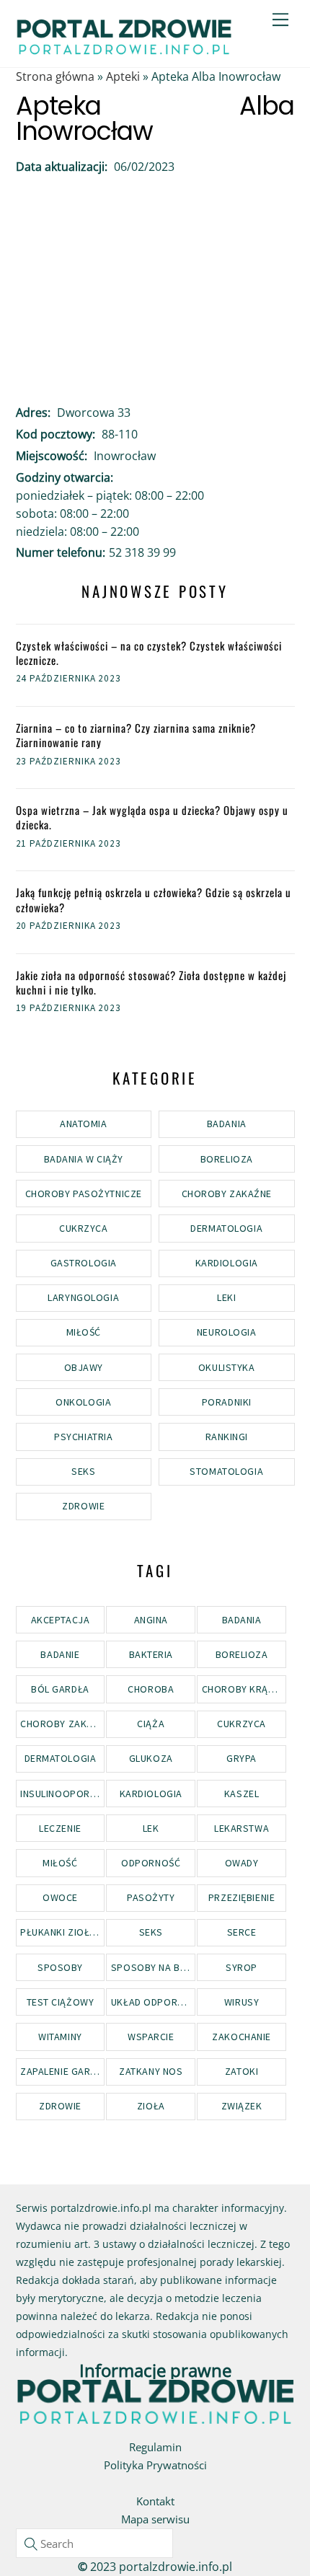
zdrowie (60, 2106)
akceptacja (61, 1620)
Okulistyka (227, 1367)
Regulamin (155, 2447)
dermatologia (61, 1758)
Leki (226, 1297)
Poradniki (227, 1402)
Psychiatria (83, 1437)
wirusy (242, 2002)
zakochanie (242, 2037)
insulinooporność (62, 1794)
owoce (60, 1897)
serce (242, 1932)
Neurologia (227, 1332)
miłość (60, 1863)
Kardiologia (227, 1263)
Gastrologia (84, 1263)
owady (242, 1863)
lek (151, 1828)
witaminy (60, 2037)
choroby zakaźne (62, 1724)
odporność (151, 1863)
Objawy (84, 1367)
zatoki (242, 2071)
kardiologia (151, 1794)
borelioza (242, 1654)
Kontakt (155, 2501)
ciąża (151, 1724)
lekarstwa (242, 1828)
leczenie (60, 1828)
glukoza (151, 1758)
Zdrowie (83, 1506)
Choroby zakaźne (227, 1194)
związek (242, 2106)
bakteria (151, 1654)
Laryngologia (83, 1297)
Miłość (84, 1332)
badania (242, 1620)
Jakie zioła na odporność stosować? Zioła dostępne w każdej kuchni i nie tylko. (151, 983)
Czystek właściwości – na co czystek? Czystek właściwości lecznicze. (149, 653)
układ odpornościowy (153, 2002)
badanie (60, 1654)
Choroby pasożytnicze (84, 1194)
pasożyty (151, 1897)
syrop (242, 1967)
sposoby (60, 1967)
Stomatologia (226, 1471)
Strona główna (55, 76)
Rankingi (227, 1437)
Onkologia (83, 1402)
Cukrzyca (83, 1228)
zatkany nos (151, 2071)
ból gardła (60, 1689)
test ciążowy (61, 2002)
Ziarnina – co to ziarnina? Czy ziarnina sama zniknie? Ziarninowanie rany (136, 735)
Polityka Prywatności (155, 2465)
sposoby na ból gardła (153, 1967)
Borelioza (227, 1159)
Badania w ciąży (84, 1159)
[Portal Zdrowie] (124, 50)
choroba (151, 1689)
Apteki (123, 76)
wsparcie (151, 2037)
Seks (83, 1471)
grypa (242, 1758)
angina (151, 1620)
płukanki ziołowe (62, 1932)
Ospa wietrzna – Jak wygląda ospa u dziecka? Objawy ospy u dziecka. (152, 817)
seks (151, 1932)
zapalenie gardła (62, 2071)
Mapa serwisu (155, 2519)
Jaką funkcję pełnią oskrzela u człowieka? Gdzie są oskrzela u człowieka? (154, 900)
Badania (227, 1124)
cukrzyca (241, 1724)
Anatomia (83, 1124)
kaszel (242, 1794)
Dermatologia (226, 1228)
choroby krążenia (244, 1689)
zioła (151, 2106)
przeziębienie (242, 1897)
